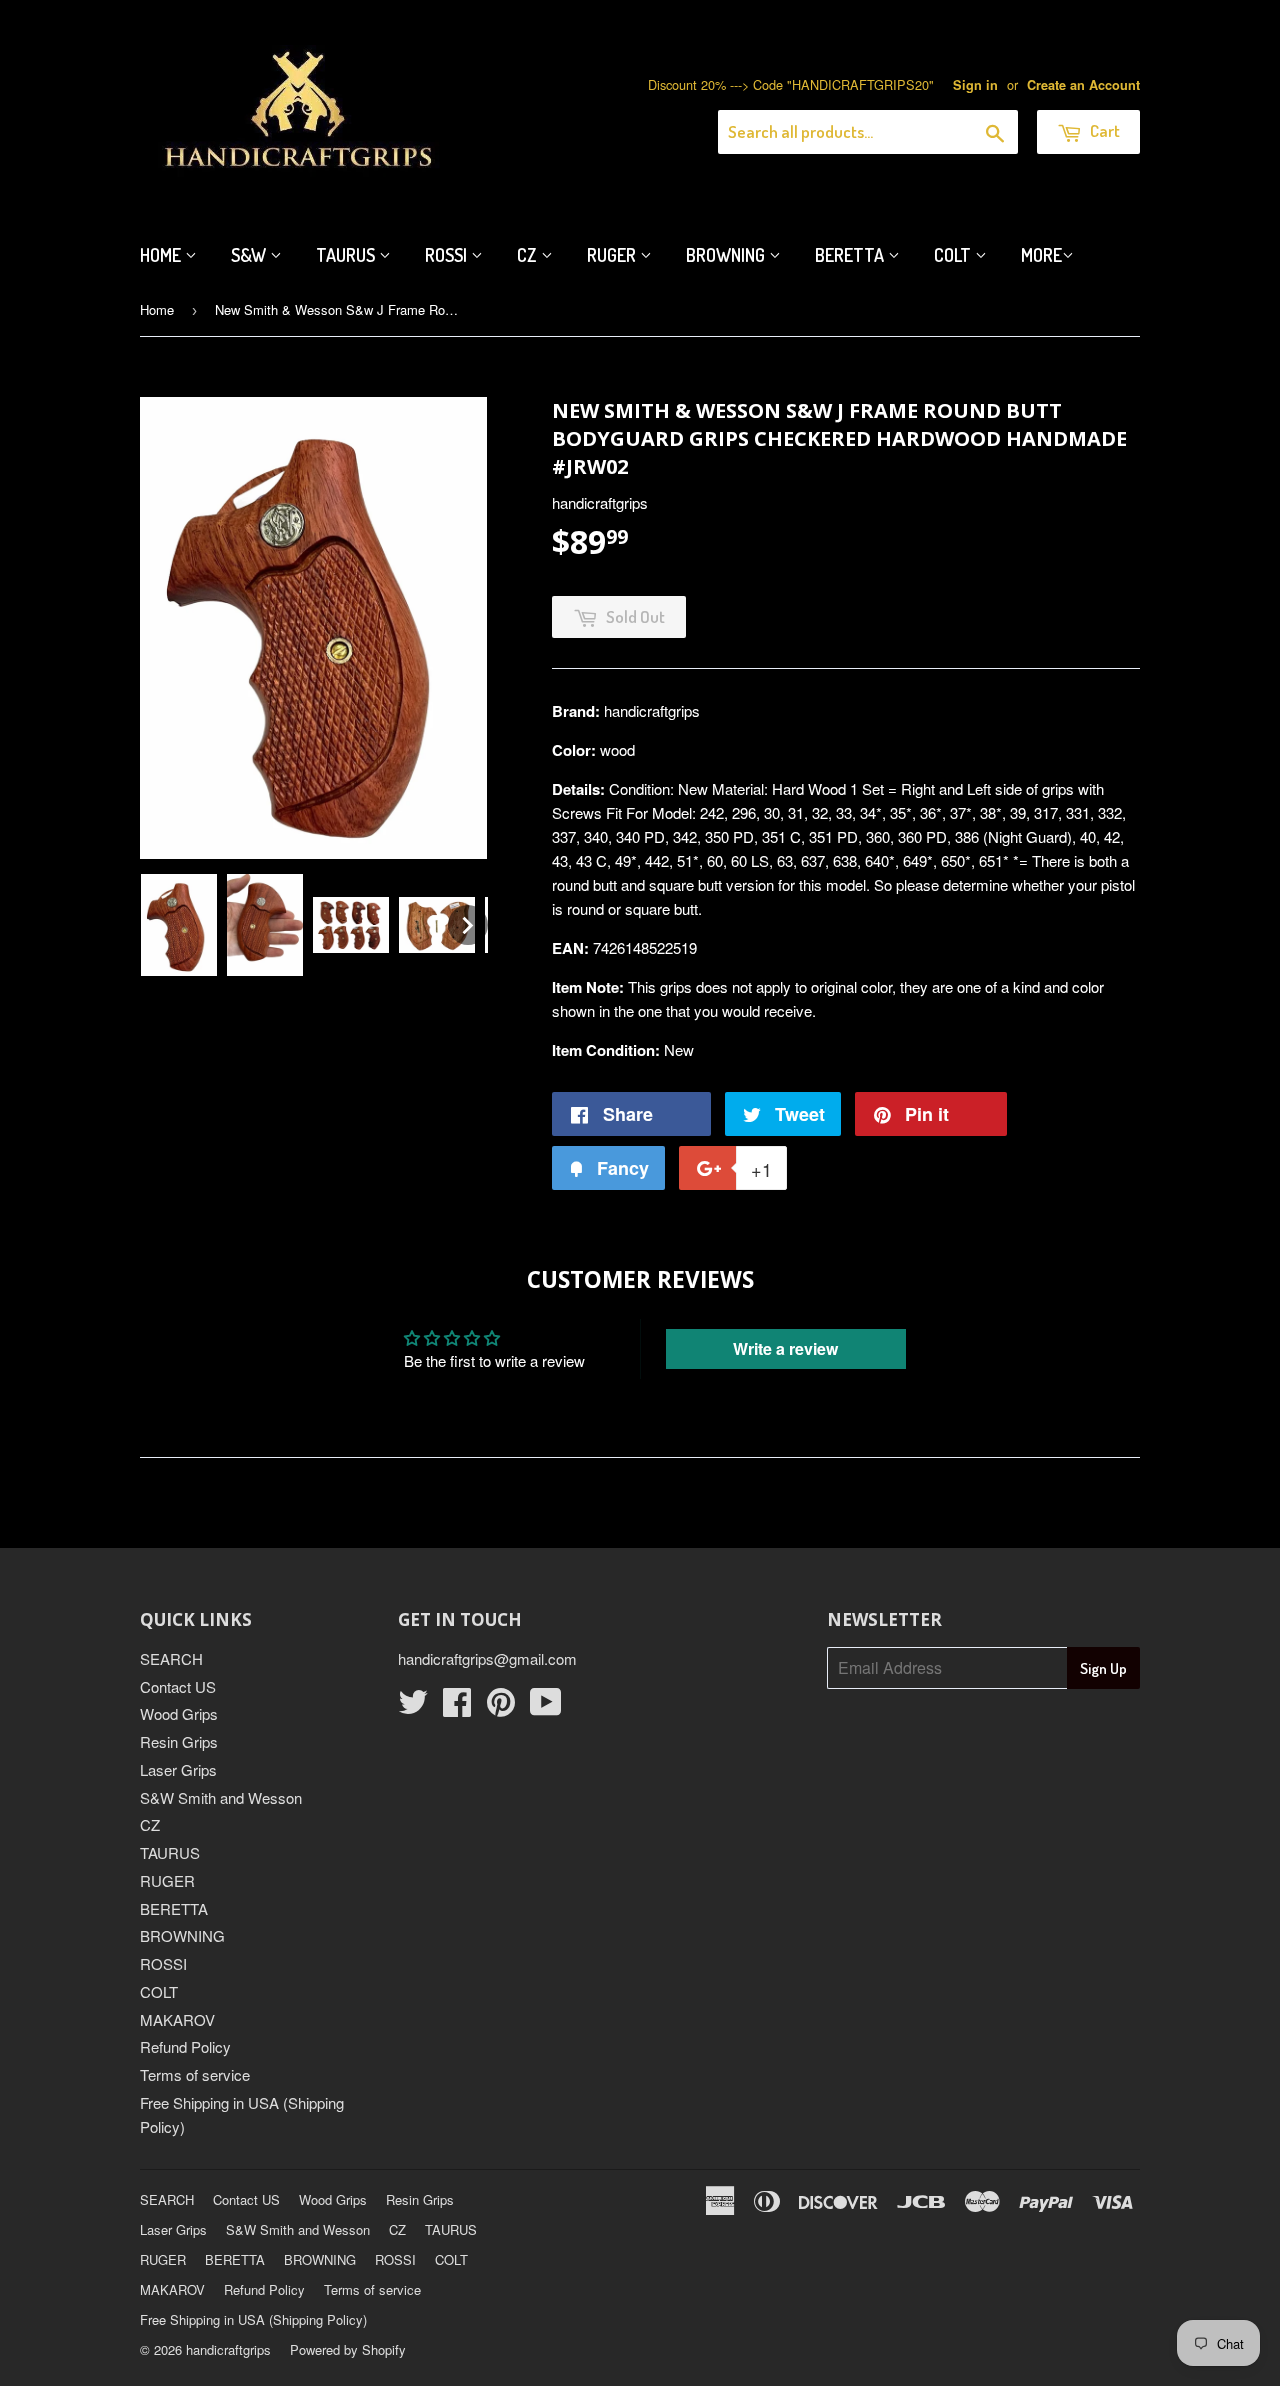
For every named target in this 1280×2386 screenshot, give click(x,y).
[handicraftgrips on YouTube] (546, 1707)
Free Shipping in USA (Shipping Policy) (253, 2319)
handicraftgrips (228, 2349)
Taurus (347, 255)
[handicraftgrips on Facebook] (457, 1707)
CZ (529, 255)
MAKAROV (177, 2019)
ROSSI (163, 1963)
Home (162, 255)
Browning (727, 255)
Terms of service (195, 2074)
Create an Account (1083, 85)
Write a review (785, 1348)
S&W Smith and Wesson (221, 1797)
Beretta (851, 255)
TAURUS (170, 1852)
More (1041, 255)
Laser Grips (178, 1769)
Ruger (613, 255)
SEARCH (171, 1658)
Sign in (975, 85)
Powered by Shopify (348, 2349)
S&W (250, 255)
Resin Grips (179, 1741)
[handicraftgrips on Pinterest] (501, 1707)
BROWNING (182, 1935)
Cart (1103, 130)
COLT (159, 1991)
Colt (954, 255)
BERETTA (174, 1908)
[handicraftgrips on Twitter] (413, 1707)
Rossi (448, 255)
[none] (179, 925)
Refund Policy (185, 2046)
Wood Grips (179, 1713)
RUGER (167, 1880)
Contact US (178, 1686)
